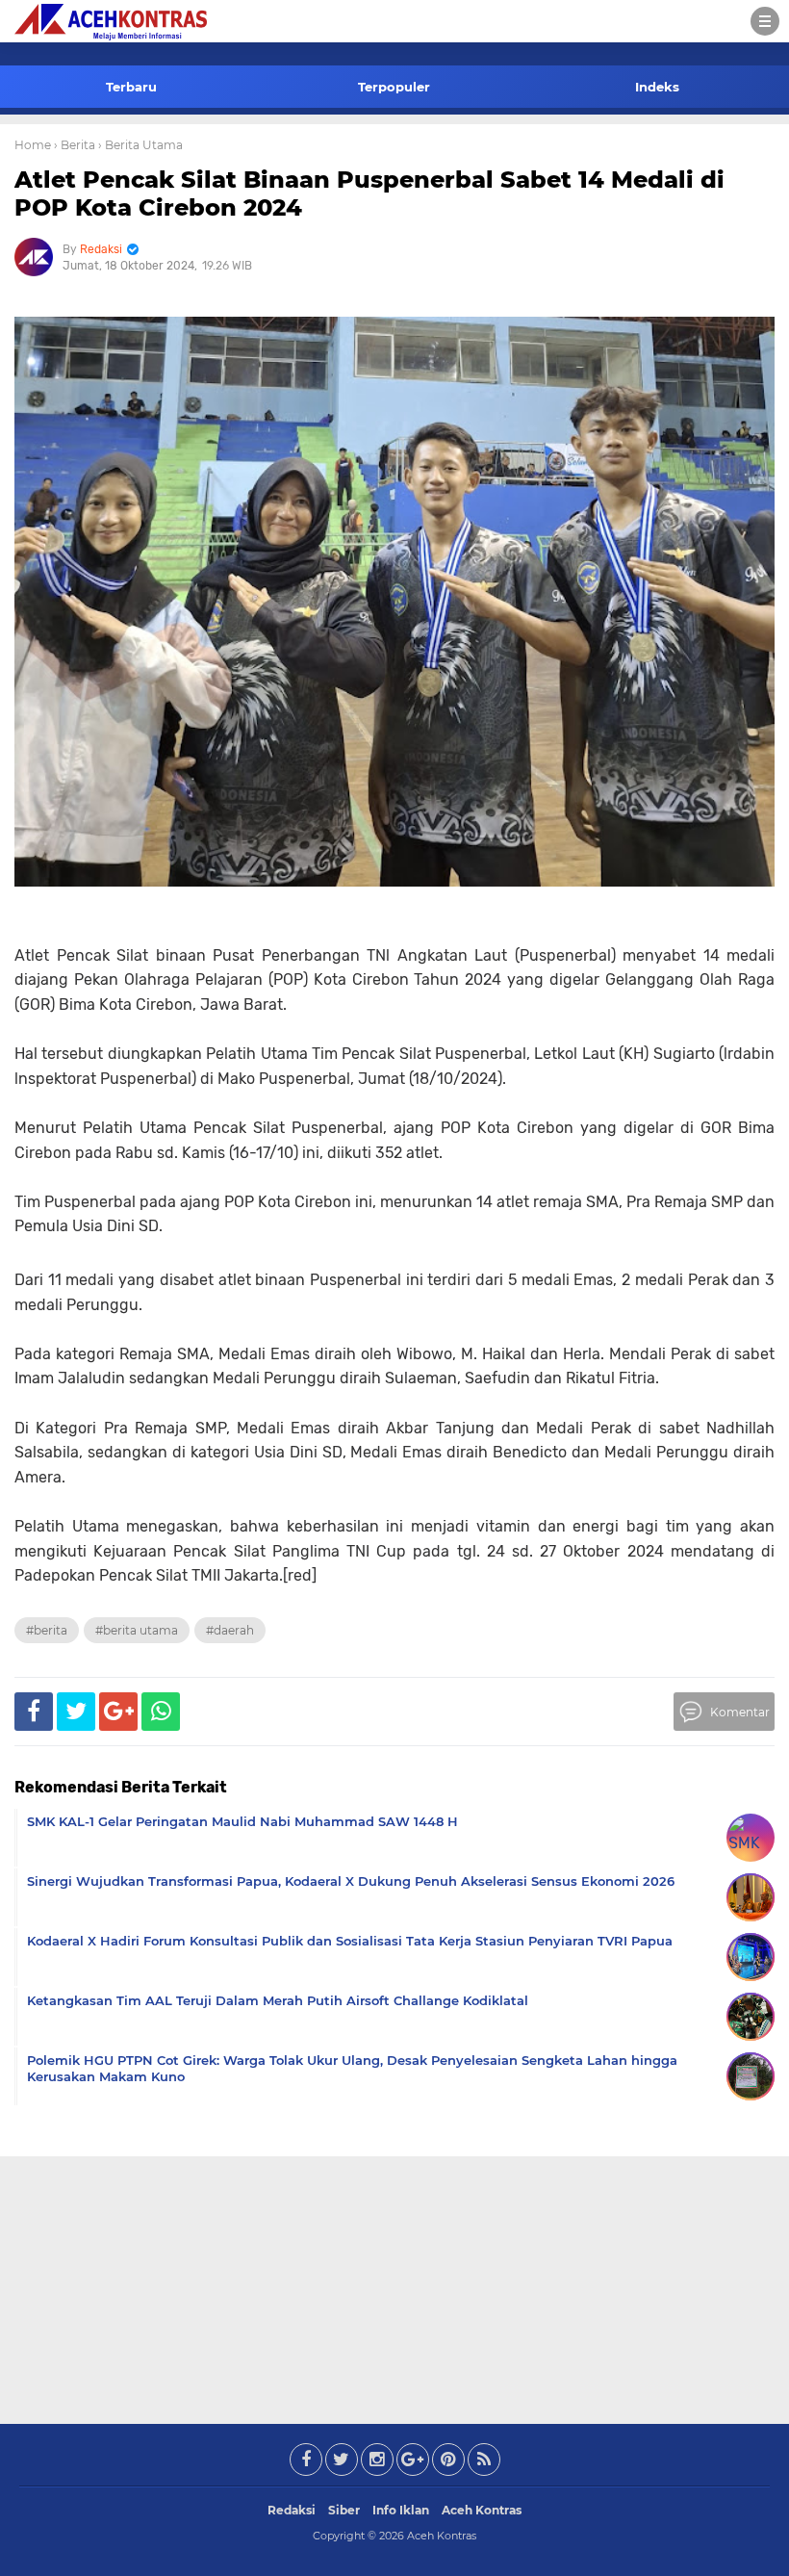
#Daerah (230, 1630)
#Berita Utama (137, 1630)
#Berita (47, 1630)
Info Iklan (401, 2510)
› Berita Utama (140, 145)
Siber (344, 2510)
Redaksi (292, 2510)
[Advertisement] (394, 2286)
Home (33, 145)
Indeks (657, 87)
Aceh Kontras (482, 2510)
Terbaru (131, 87)
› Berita (75, 145)
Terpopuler (394, 87)
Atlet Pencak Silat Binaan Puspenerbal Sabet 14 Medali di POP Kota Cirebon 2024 (369, 193)
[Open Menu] (765, 21)
